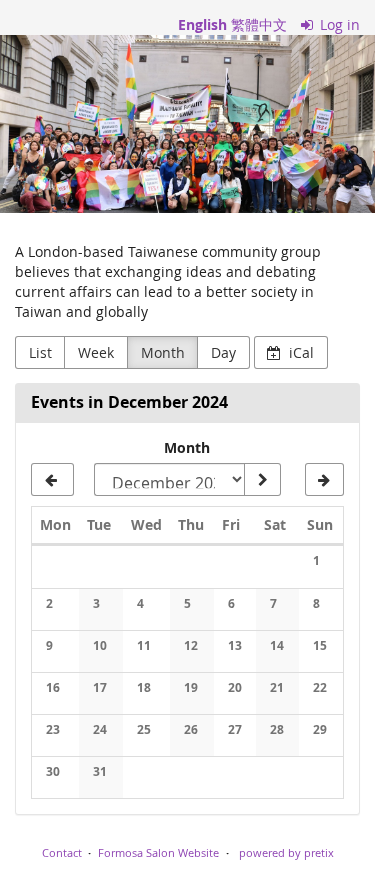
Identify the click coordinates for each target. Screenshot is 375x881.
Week (96, 352)
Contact (62, 852)
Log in (338, 24)
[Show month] (262, 480)
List (40, 352)
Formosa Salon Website (158, 852)
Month (163, 352)
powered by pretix (286, 852)
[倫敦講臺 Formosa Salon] (187, 124)
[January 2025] (324, 480)
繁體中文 (259, 24)
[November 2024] (52, 480)
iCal (299, 352)
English (202, 24)
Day (223, 352)
